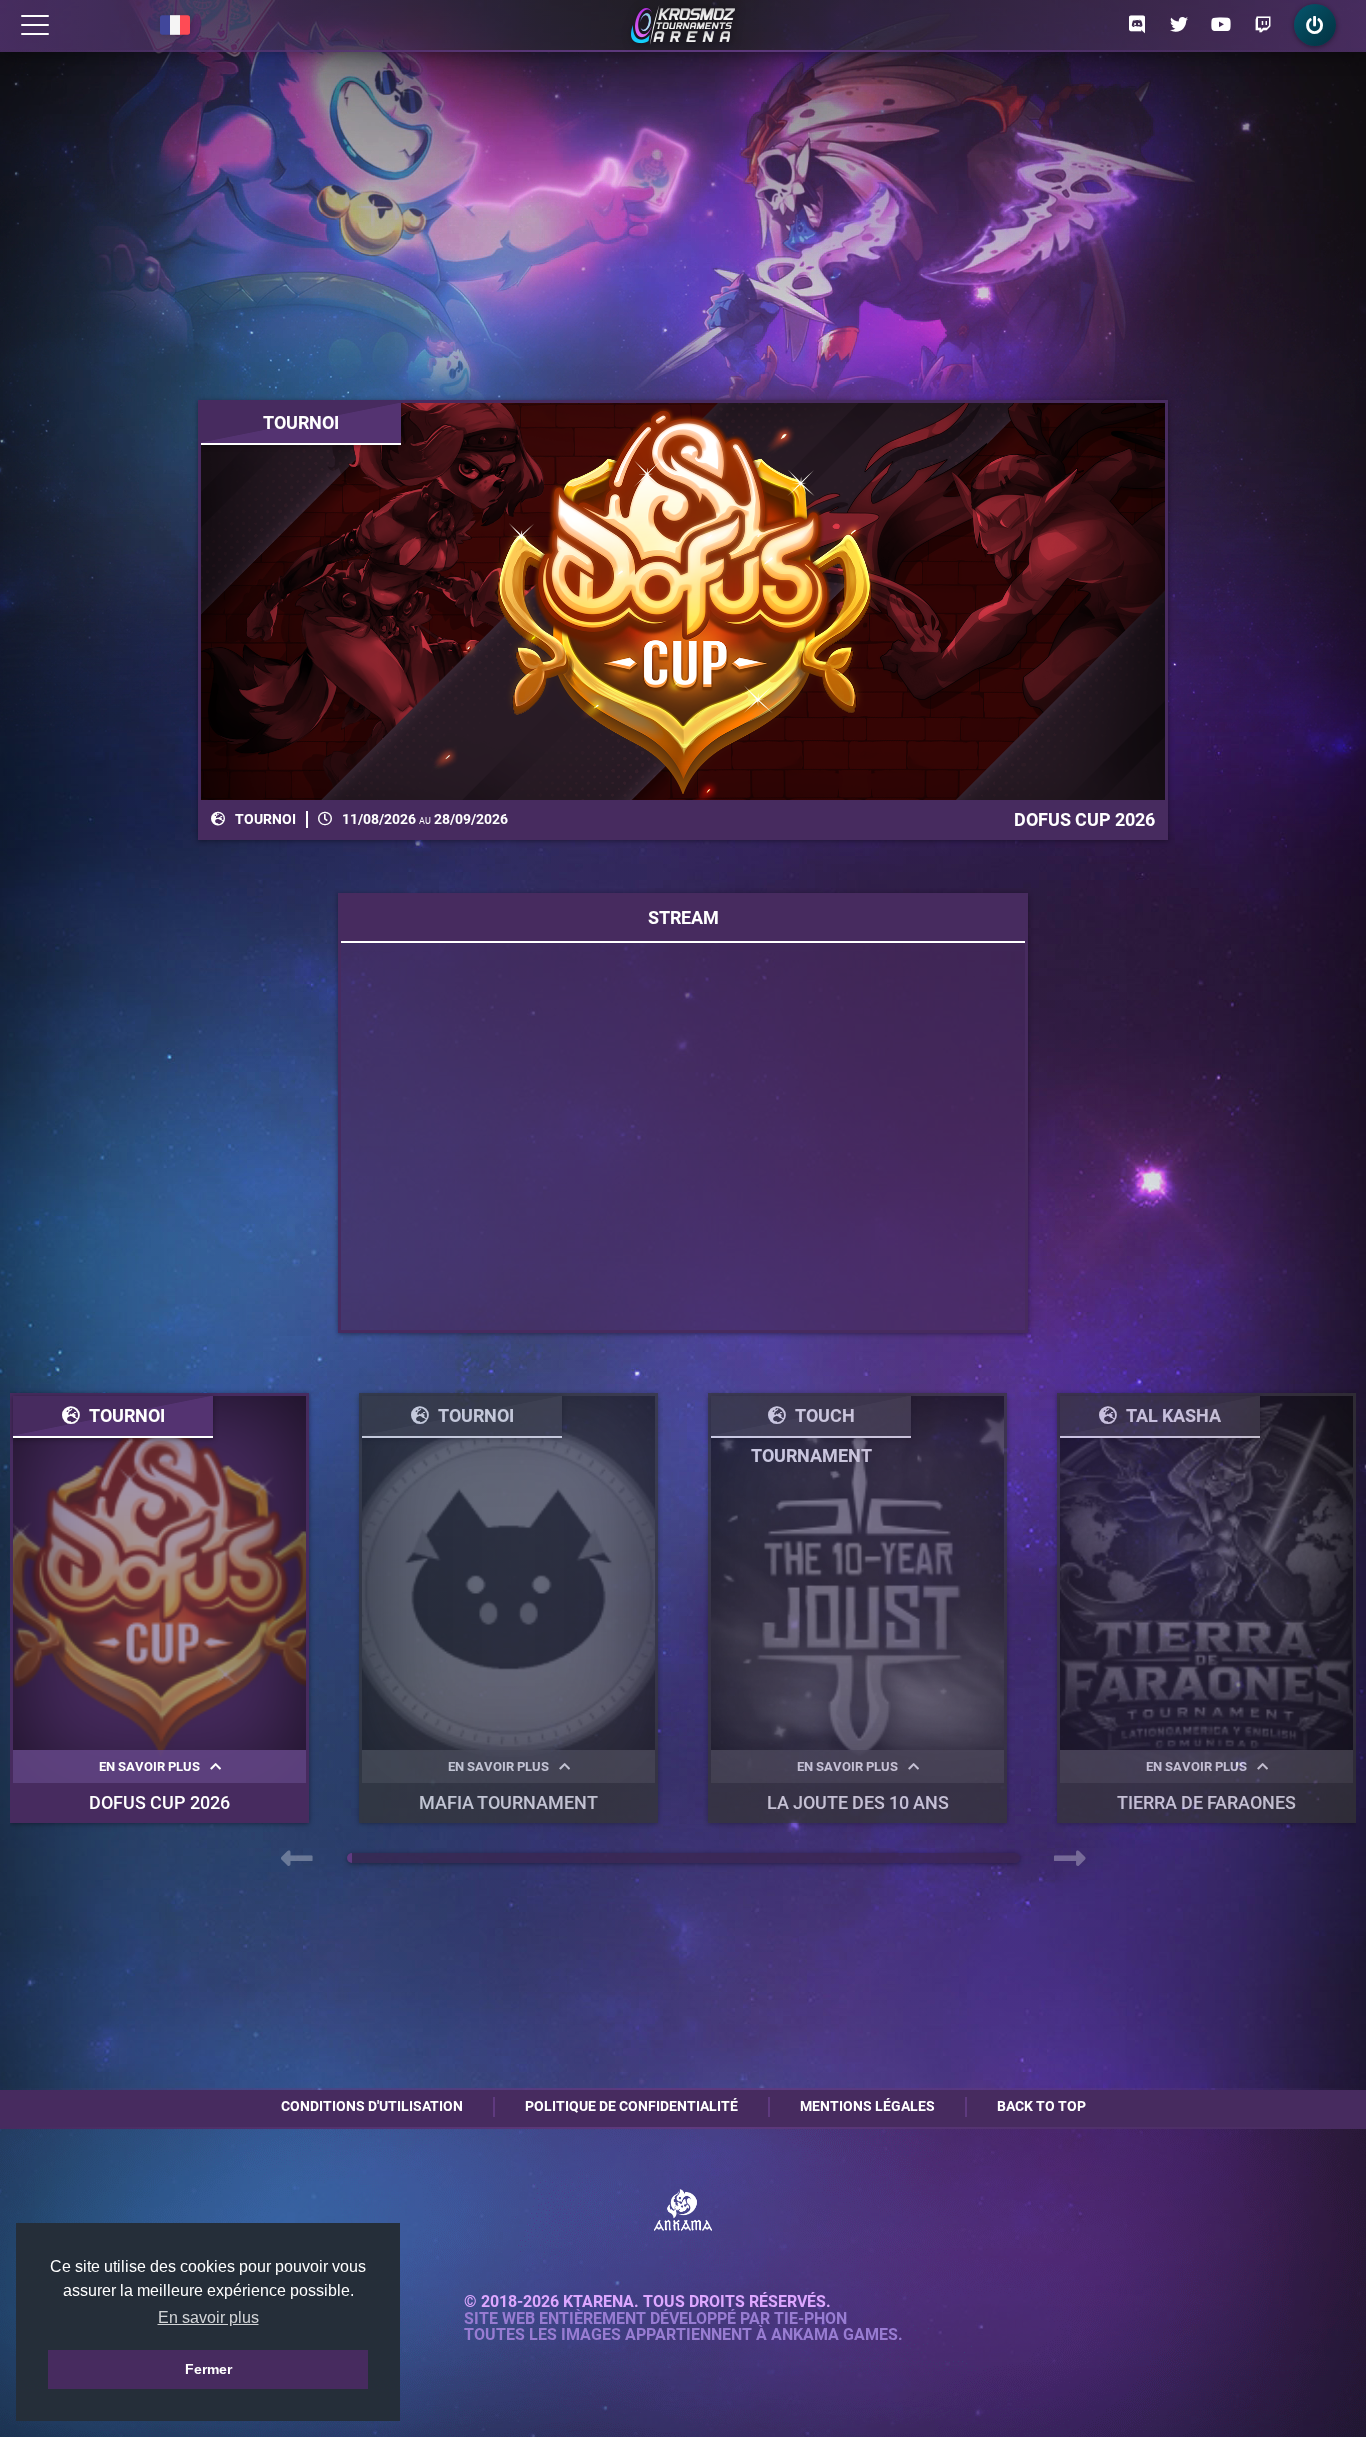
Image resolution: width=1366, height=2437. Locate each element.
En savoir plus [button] (208, 2317)
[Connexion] (1315, 25)
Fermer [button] (208, 2369)
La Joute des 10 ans (858, 1802)
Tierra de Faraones (1206, 1802)
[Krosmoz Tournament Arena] (683, 25)
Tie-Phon (810, 2319)
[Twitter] (1179, 25)
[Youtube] (1221, 25)
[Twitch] (1263, 25)
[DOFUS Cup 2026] (683, 601)
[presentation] (297, 1859)
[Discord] (1137, 25)
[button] (350, 1858)
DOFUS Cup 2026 (159, 1802)
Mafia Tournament (508, 1802)
